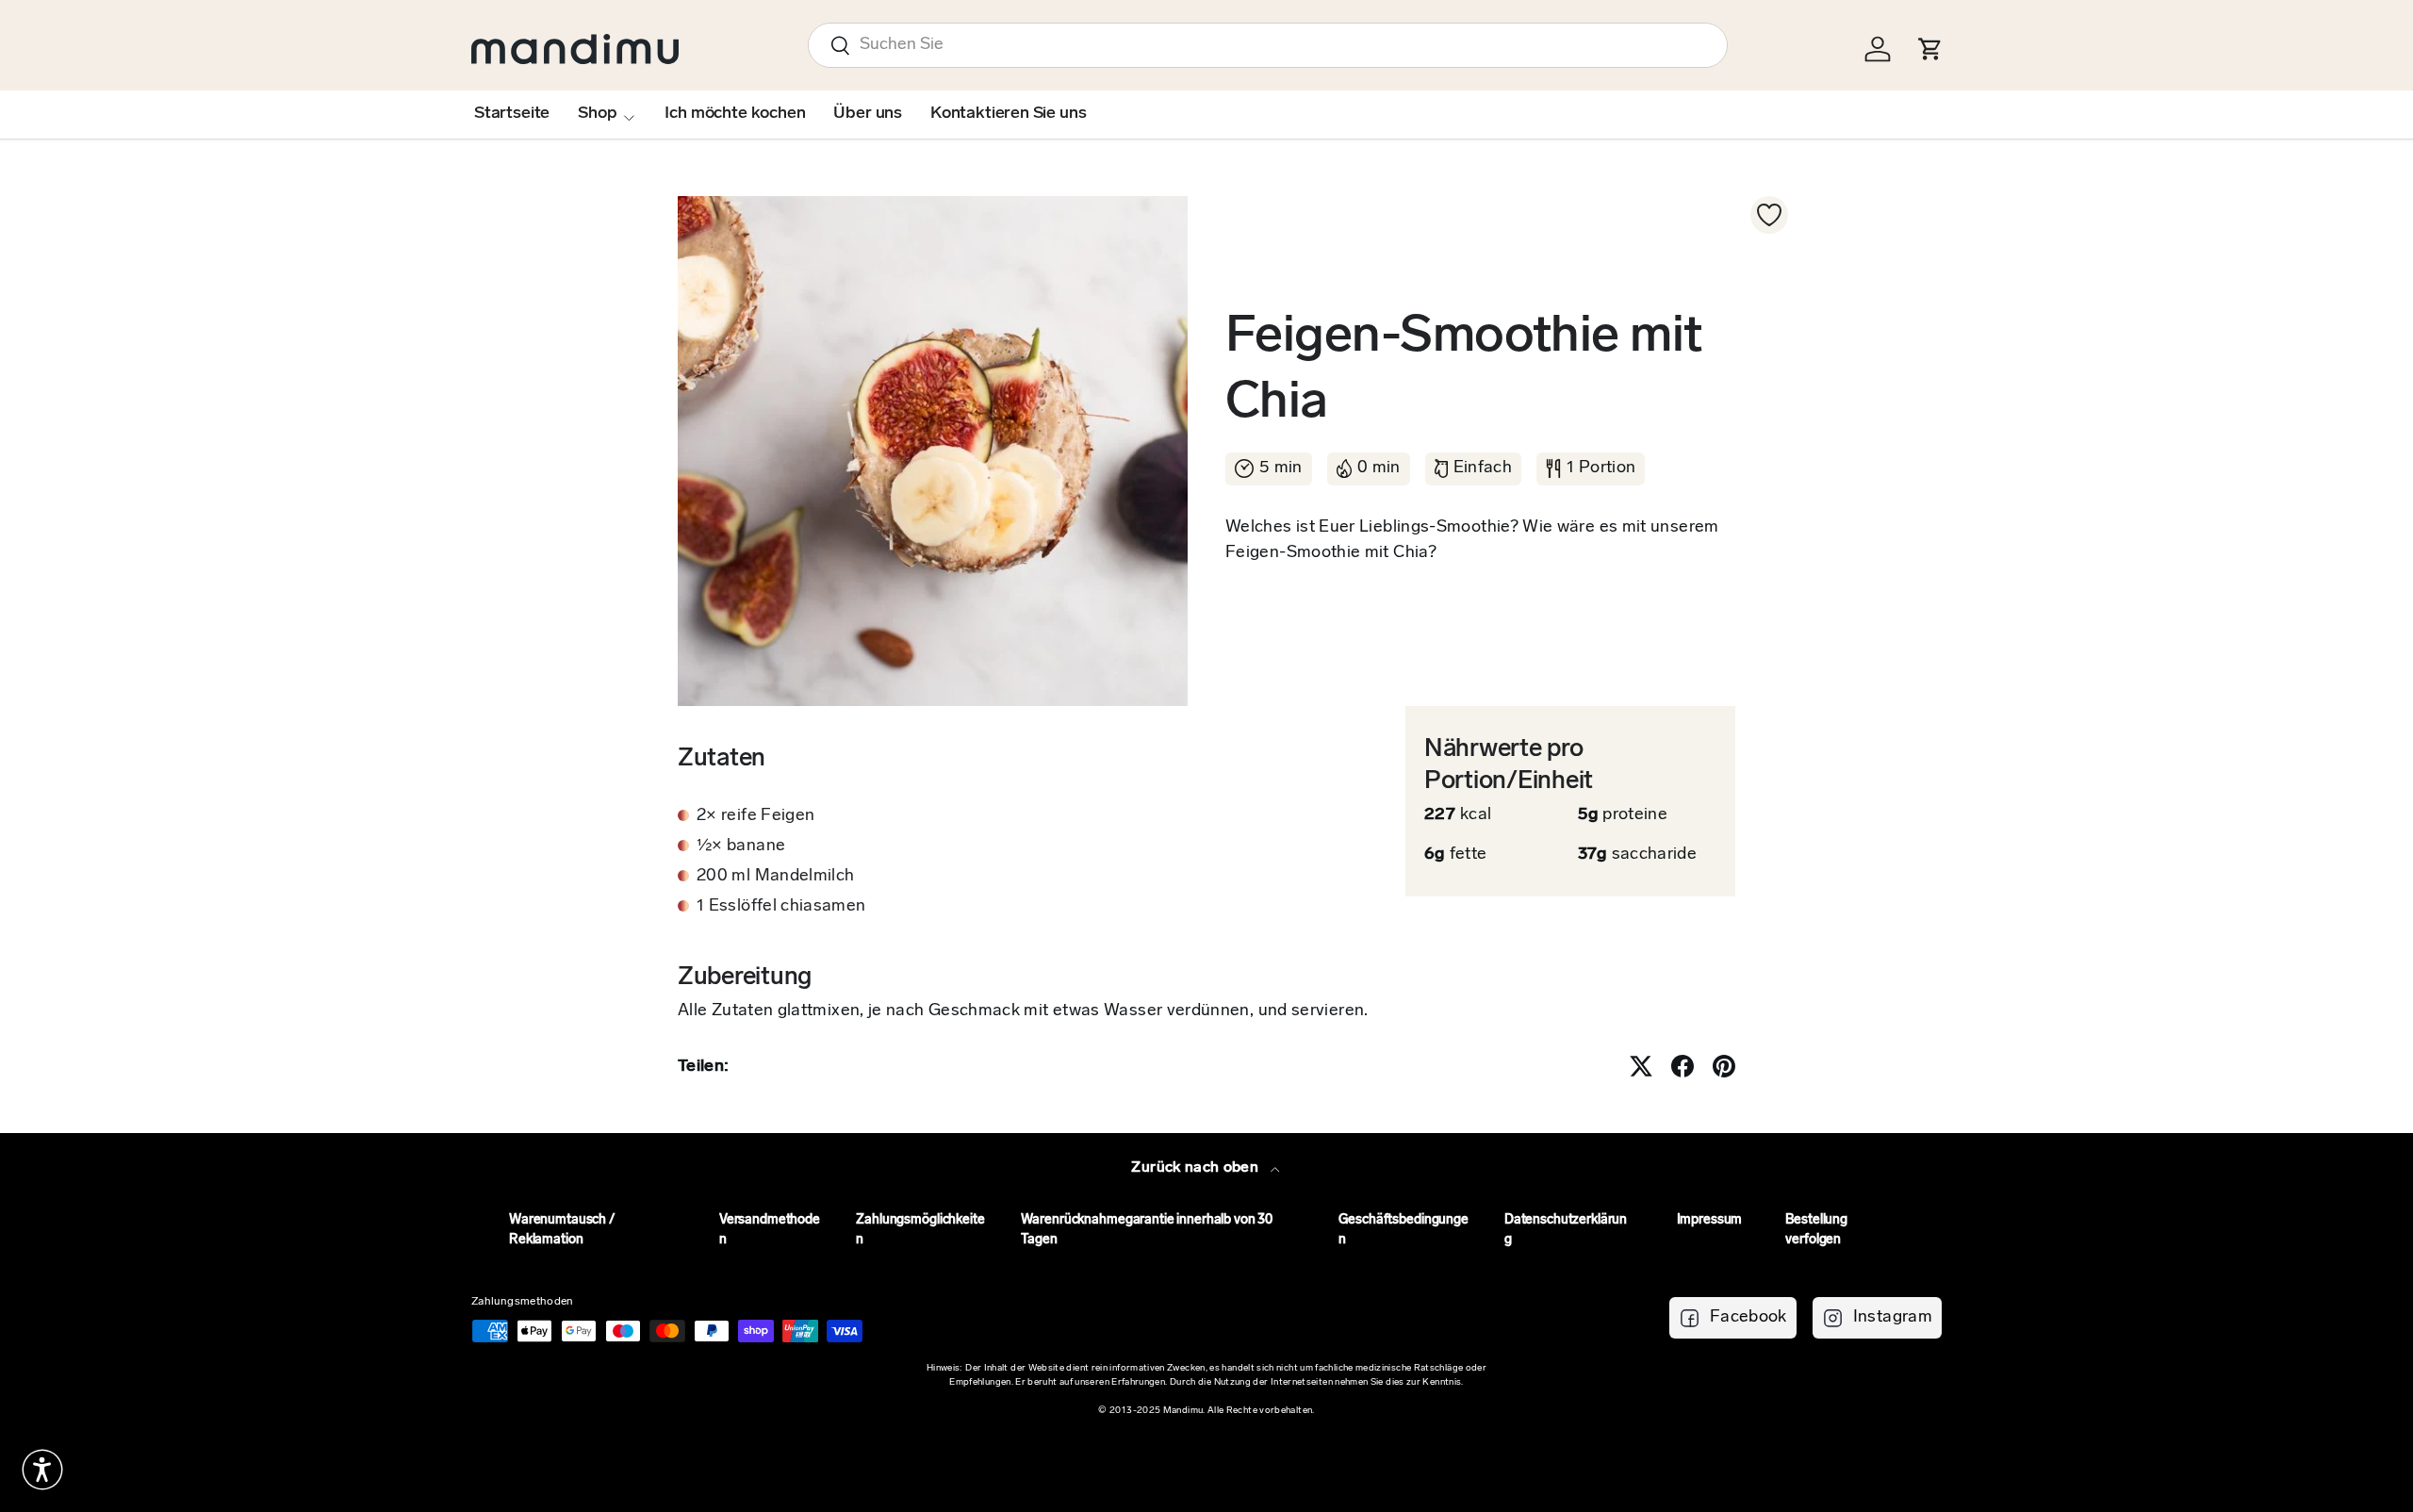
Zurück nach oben (1197, 1168)
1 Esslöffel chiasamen (781, 907)
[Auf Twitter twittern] (1641, 1066)
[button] (42, 1470)
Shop (597, 114)
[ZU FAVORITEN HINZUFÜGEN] (1769, 215)
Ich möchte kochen (735, 114)
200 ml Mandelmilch (775, 877)
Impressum (1710, 1220)
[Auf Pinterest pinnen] (1724, 1066)
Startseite (512, 114)
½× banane (741, 846)
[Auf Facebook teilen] (1683, 1066)
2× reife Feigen (755, 816)
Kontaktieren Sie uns (1008, 114)
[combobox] (1268, 45)
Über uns (868, 114)
